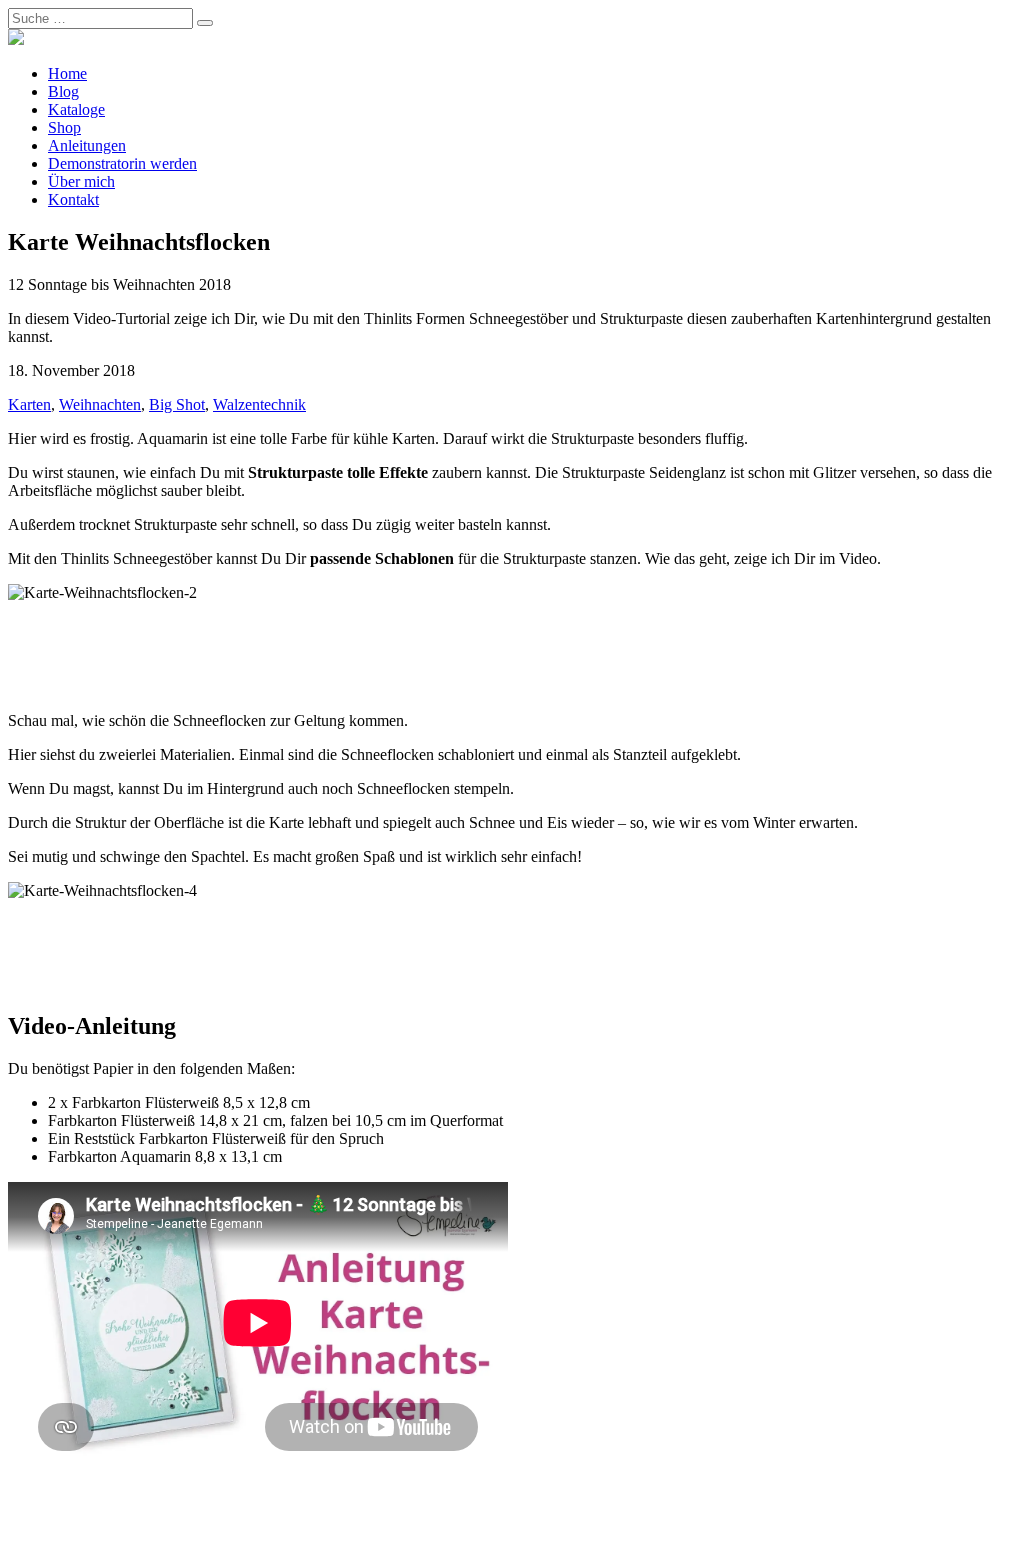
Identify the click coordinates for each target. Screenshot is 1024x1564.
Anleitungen (87, 145)
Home (67, 73)
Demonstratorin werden (122, 163)
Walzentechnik (259, 404)
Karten (29, 404)
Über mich (81, 181)
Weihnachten (100, 404)
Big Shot (177, 404)
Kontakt (73, 199)
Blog (63, 91)
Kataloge (76, 109)
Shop (64, 127)
